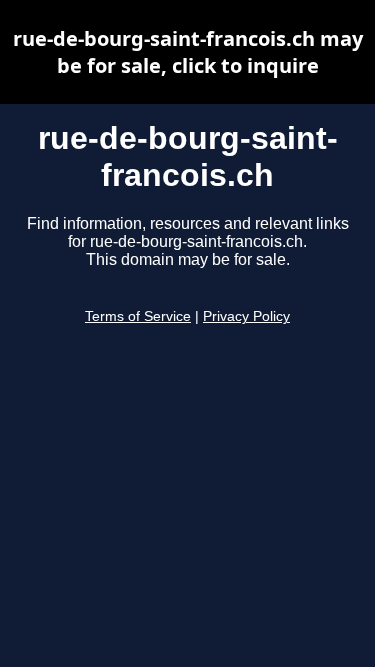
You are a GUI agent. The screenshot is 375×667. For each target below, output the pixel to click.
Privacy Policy (246, 316)
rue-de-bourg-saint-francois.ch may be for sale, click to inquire (188, 52)
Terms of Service (138, 316)
